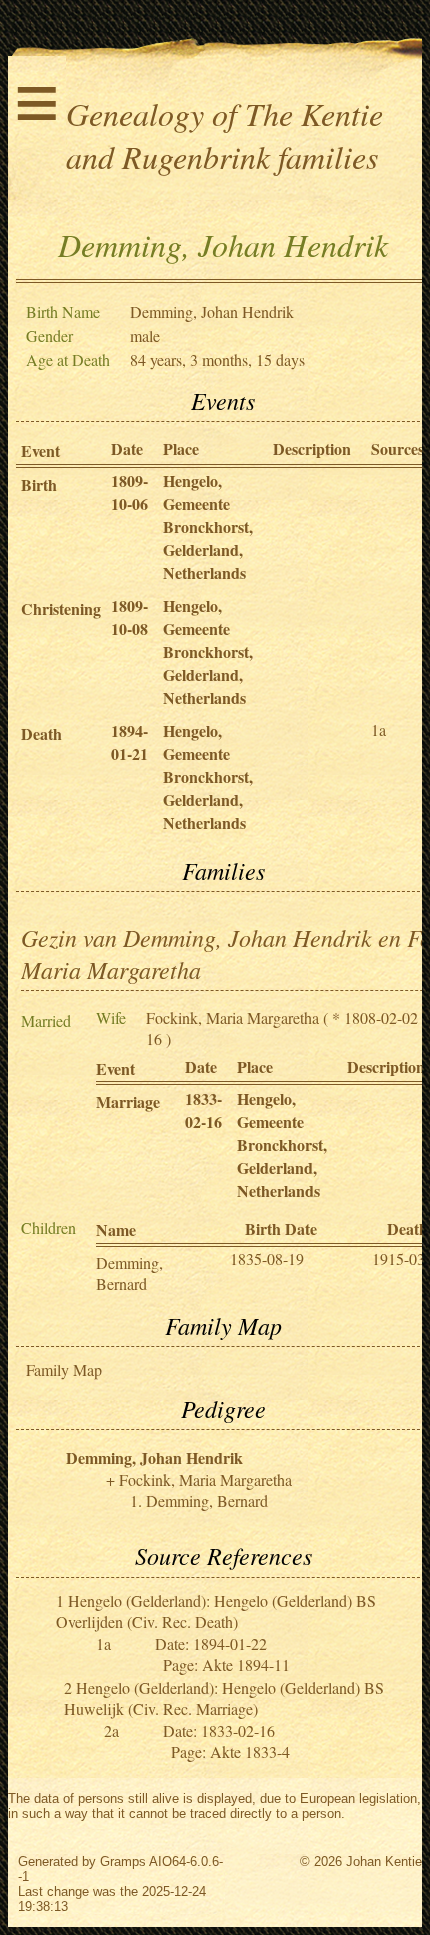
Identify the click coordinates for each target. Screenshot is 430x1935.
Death (41, 733)
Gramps (123, 1861)
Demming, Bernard (129, 1273)
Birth (39, 484)
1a (378, 729)
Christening (61, 608)
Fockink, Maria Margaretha (232, 1017)
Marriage (128, 1101)
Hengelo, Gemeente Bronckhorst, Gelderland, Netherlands (208, 526)
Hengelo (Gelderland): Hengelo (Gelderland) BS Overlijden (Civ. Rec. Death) (216, 1611)
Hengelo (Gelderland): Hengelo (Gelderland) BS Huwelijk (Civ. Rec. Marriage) (224, 1698)
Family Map (64, 1369)
